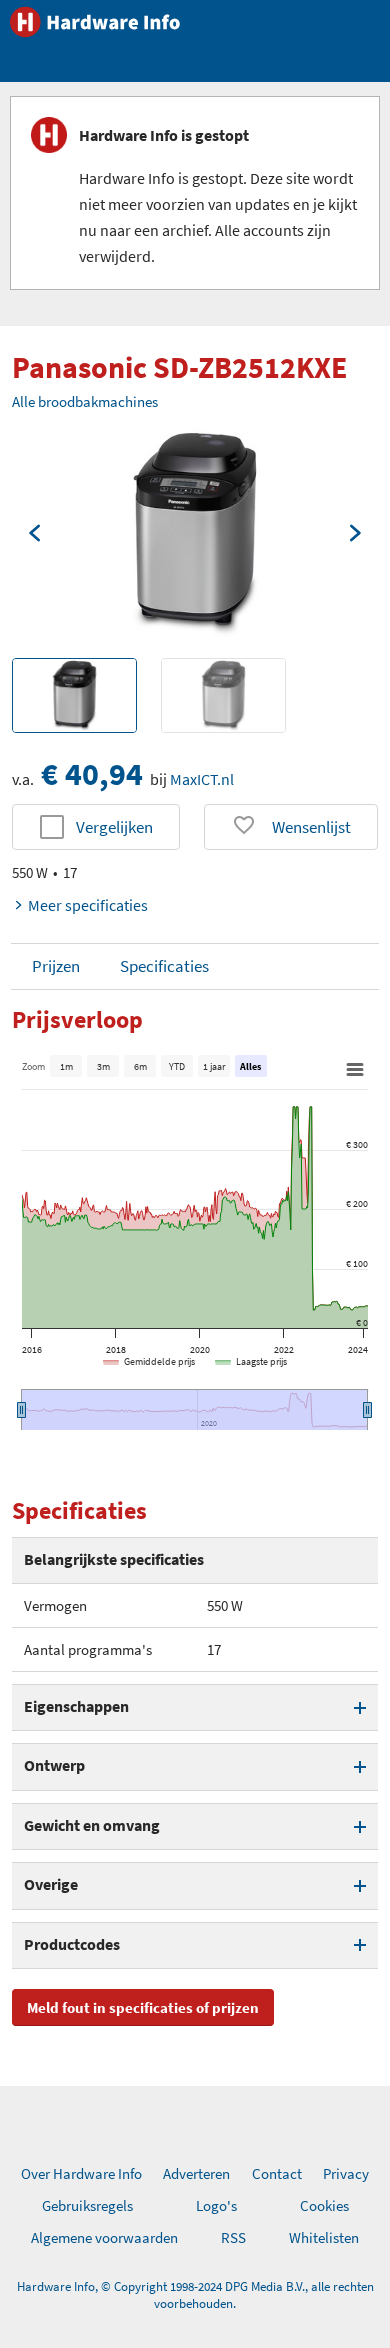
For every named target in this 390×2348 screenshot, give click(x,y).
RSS (233, 2237)
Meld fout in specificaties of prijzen (143, 2007)
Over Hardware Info (81, 2173)
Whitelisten (324, 2237)
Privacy (346, 2173)
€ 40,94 (92, 774)
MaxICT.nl (202, 779)
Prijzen (56, 966)
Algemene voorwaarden (104, 2237)
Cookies (324, 2205)
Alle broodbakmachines (85, 401)
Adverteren (196, 2173)
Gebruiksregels (87, 2205)
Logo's (216, 2205)
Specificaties (164, 966)
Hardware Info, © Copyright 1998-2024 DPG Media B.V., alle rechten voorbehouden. (195, 2295)
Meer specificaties (88, 905)
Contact (277, 2173)
